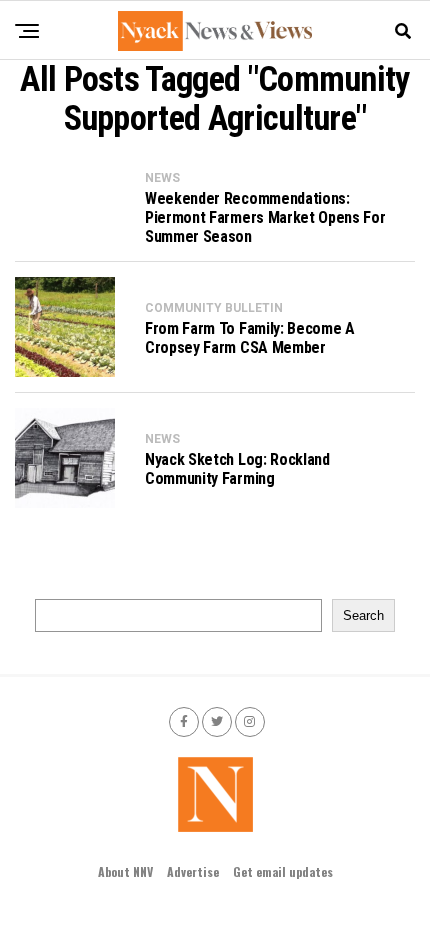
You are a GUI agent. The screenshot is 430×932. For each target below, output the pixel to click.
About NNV (125, 871)
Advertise (193, 871)
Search (363, 615)
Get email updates (283, 871)
